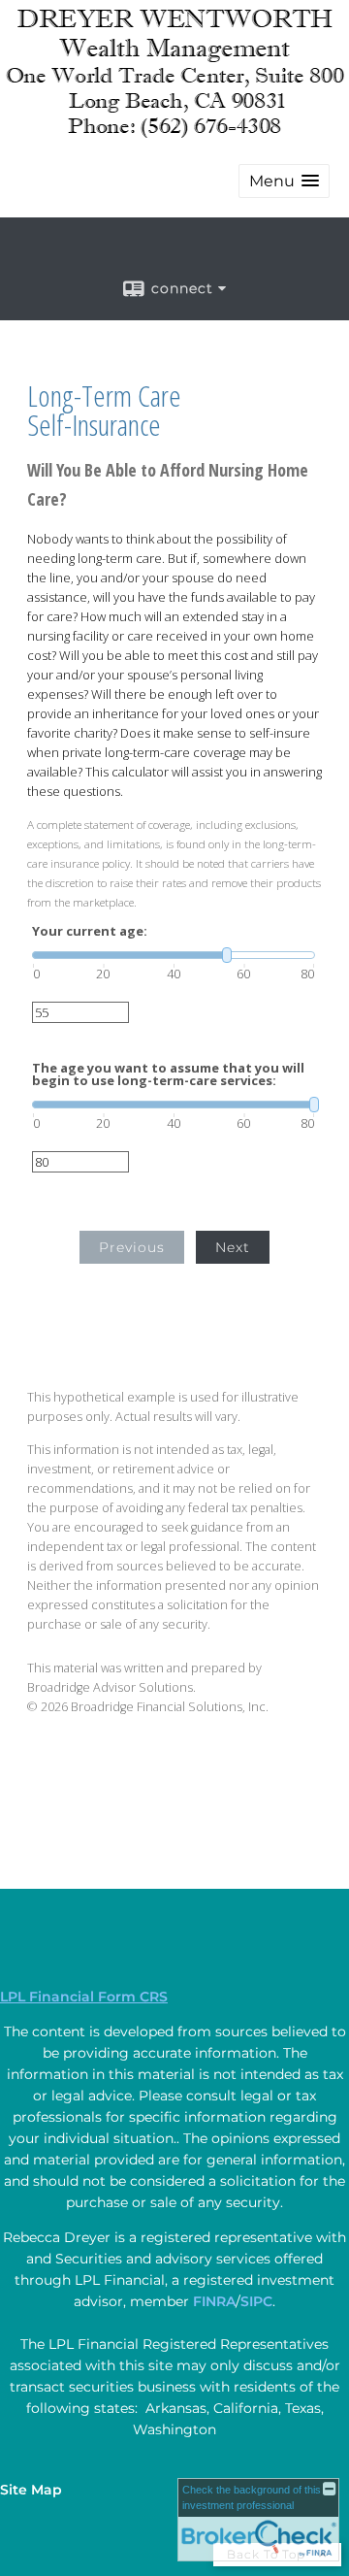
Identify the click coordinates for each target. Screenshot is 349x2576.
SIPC (256, 2301)
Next (233, 1247)
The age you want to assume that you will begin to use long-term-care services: (168, 1074)
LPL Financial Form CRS (84, 1997)
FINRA (214, 2301)
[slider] (174, 955)
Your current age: (90, 931)
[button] (284, 181)
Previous (132, 1247)
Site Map (31, 2490)
